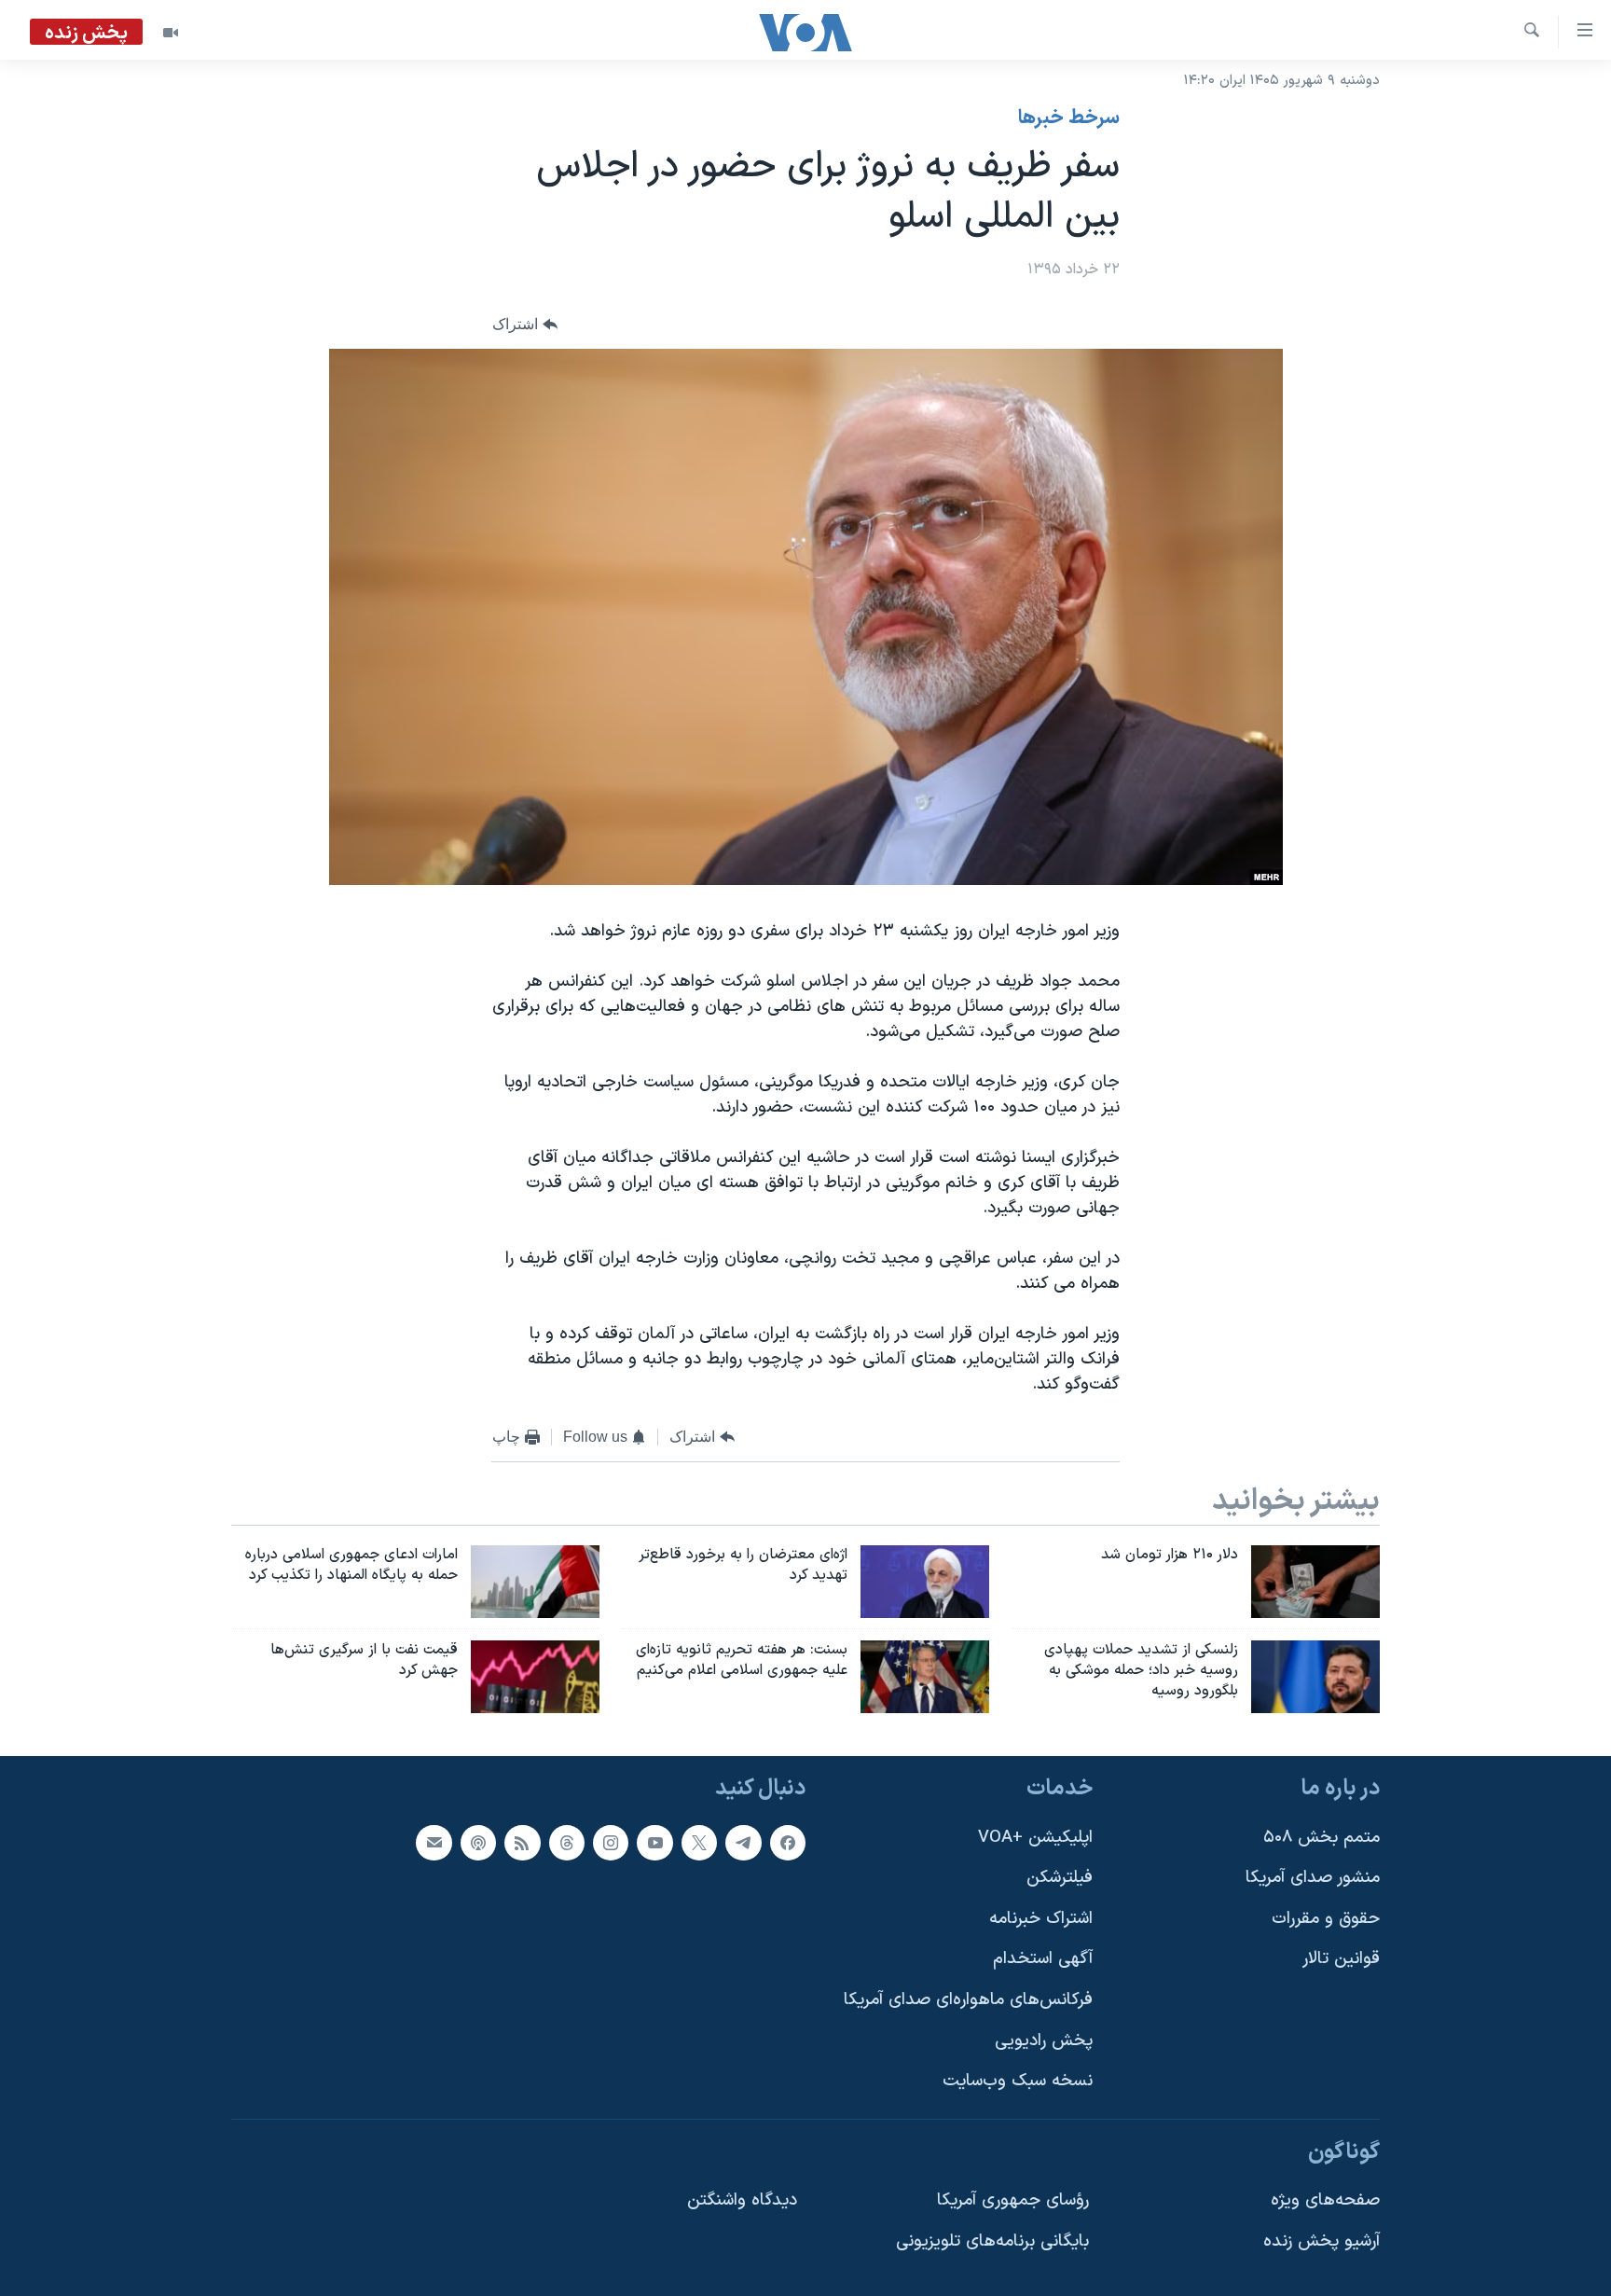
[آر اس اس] (522, 1843)
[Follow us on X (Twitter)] (699, 1843)
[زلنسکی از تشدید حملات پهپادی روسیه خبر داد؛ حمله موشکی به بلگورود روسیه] (1315, 1677)
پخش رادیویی (1044, 2041)
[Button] (525, 325)
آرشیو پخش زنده (1322, 2241)
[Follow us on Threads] (567, 1843)
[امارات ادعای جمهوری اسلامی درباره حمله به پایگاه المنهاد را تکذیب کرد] (535, 1582)
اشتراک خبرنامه (1041, 1919)
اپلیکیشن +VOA (1035, 1838)
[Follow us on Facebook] (788, 1843)
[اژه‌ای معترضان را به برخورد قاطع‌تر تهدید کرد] (925, 1582)
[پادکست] (478, 1843)
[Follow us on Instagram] (611, 1843)
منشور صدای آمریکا (1313, 1878)
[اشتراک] (434, 1843)
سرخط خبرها (1069, 118)
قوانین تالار (1341, 1959)
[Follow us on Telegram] (743, 1843)
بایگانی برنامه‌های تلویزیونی (992, 2241)
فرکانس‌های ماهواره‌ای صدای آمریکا (968, 2000)
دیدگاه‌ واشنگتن (742, 2200)
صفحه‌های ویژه (1325, 2200)
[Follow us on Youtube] (654, 1843)
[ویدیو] (171, 33)
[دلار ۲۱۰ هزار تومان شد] (1315, 1582)
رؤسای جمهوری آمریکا (1013, 2200)
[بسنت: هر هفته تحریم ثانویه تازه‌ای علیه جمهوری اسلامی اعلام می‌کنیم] (925, 1677)
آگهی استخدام (1043, 1959)
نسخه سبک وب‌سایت (1018, 2081)
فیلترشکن (1060, 1878)
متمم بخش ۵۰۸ (1322, 1838)
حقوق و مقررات (1326, 1919)
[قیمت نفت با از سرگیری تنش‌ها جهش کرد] (535, 1677)
